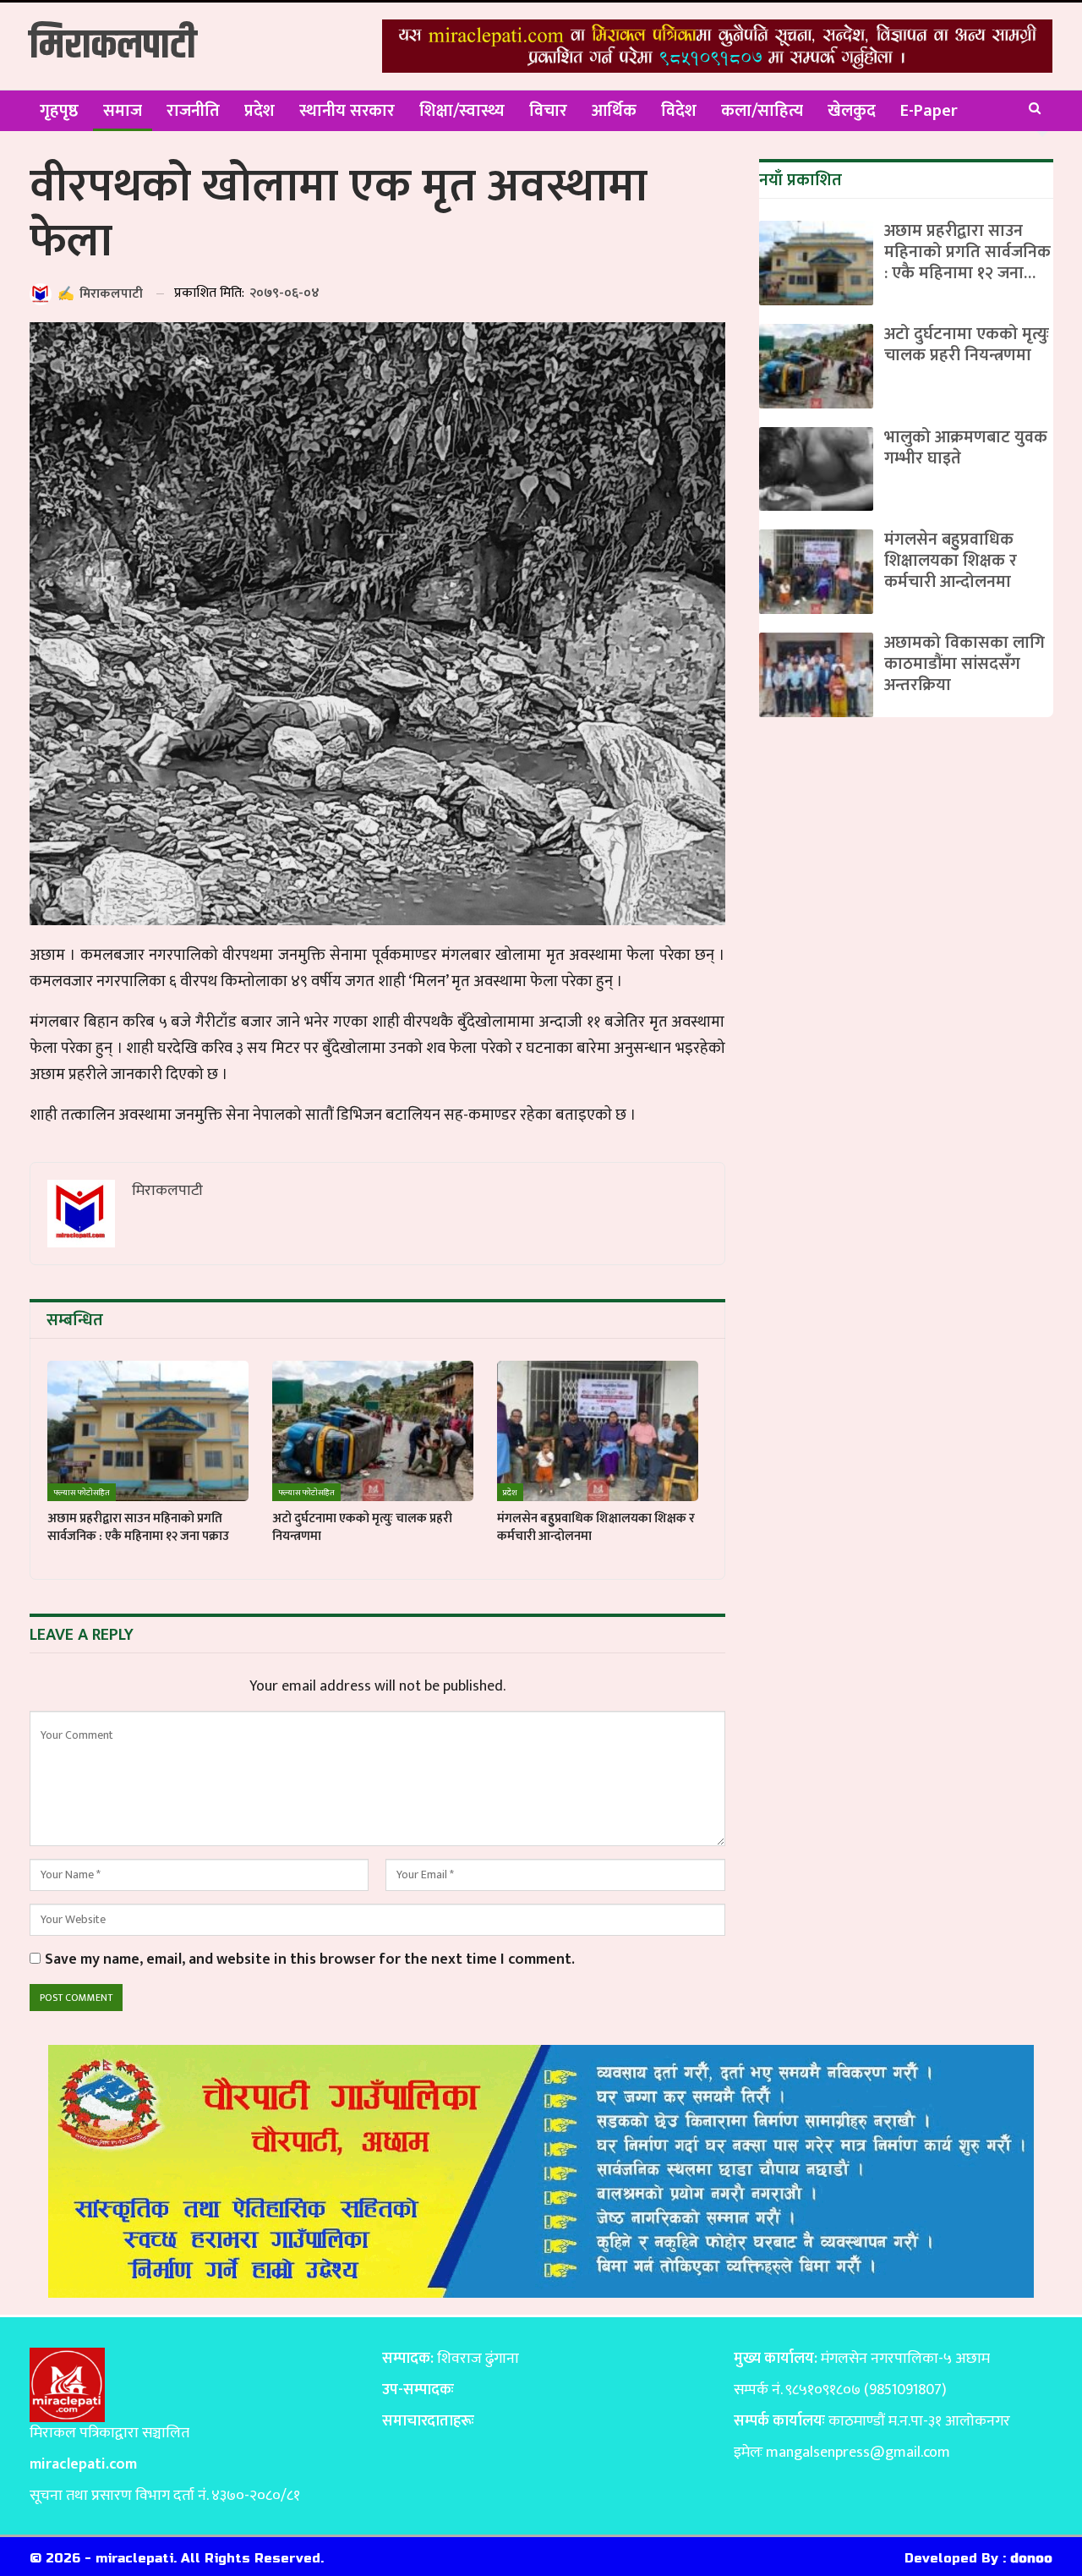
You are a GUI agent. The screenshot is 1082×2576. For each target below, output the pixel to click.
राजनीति (193, 111)
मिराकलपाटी (113, 46)
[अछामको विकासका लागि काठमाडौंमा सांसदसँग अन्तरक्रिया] (816, 675)
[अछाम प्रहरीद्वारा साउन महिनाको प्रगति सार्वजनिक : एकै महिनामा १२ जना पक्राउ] (148, 1431)
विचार (548, 111)
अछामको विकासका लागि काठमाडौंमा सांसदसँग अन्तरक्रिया (965, 664)
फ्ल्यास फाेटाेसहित (82, 1493)
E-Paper (929, 111)
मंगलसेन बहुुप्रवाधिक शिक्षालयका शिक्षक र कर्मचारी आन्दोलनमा (951, 561)
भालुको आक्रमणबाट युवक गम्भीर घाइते (966, 448)
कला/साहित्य (762, 111)
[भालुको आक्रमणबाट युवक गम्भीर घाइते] (816, 469)
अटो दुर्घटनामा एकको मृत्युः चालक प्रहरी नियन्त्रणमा (967, 345)
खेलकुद (852, 111)
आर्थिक (614, 111)
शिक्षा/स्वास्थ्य (462, 111)
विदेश (679, 111)
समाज (123, 111)
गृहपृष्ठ (59, 111)
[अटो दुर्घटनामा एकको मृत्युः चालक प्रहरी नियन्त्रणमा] (373, 1431)
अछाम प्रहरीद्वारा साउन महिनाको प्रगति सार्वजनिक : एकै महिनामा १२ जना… (967, 252)
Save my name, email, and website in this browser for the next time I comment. (310, 1960)
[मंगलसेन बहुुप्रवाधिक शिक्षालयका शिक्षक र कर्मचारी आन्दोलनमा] (598, 1431)
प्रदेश (260, 111)
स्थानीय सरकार (347, 111)
